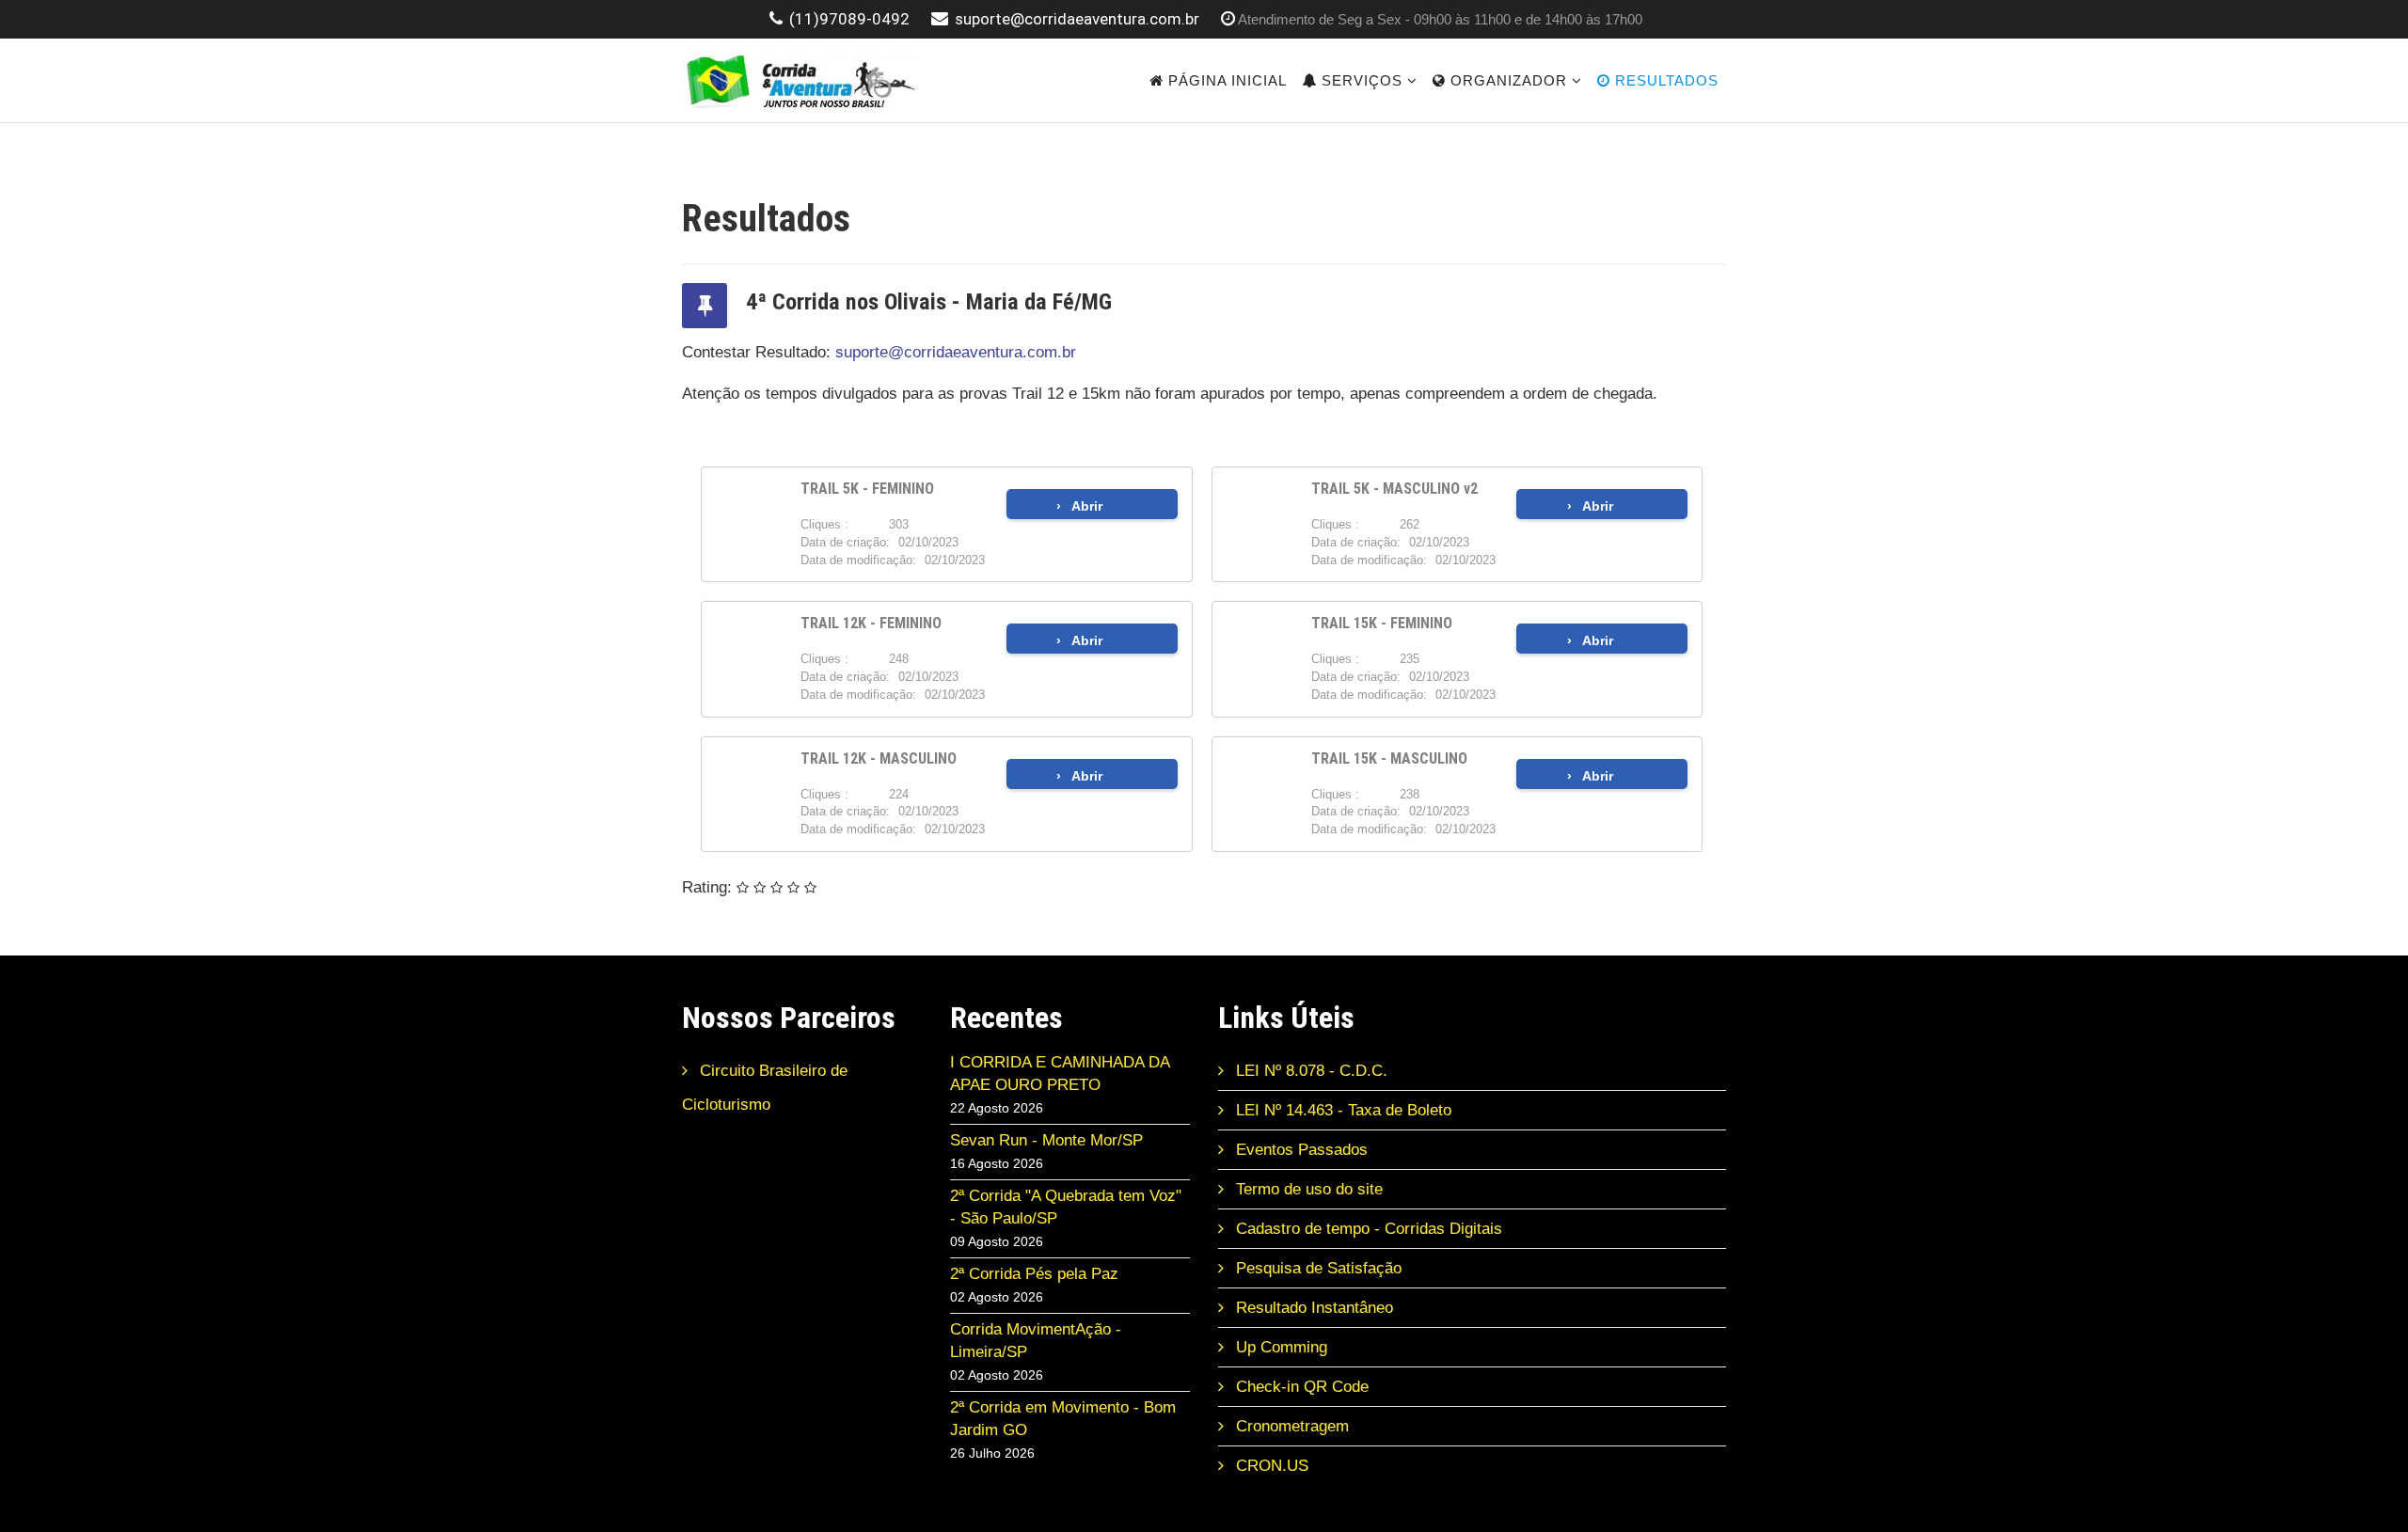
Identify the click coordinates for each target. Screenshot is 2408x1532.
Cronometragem (1290, 1426)
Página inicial (1225, 80)
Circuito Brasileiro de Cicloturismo (765, 1088)
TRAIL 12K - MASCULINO (879, 758)
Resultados (1664, 80)
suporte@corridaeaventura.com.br (1077, 19)
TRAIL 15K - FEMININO (1382, 623)
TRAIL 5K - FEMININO (867, 489)
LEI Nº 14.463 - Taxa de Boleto (1341, 1110)
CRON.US (1270, 1466)
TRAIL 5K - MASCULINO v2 (1394, 489)
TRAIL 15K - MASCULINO (1389, 758)
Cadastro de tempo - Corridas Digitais (1367, 1229)
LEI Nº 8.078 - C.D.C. (1309, 1071)
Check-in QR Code (1300, 1387)
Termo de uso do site (1307, 1189)
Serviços (1360, 80)
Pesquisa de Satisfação (1316, 1268)
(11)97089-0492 (849, 19)
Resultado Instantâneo (1312, 1308)
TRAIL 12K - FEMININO (871, 623)
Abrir (1087, 506)
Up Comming (1279, 1347)
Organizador (1506, 80)
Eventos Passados (1299, 1150)
